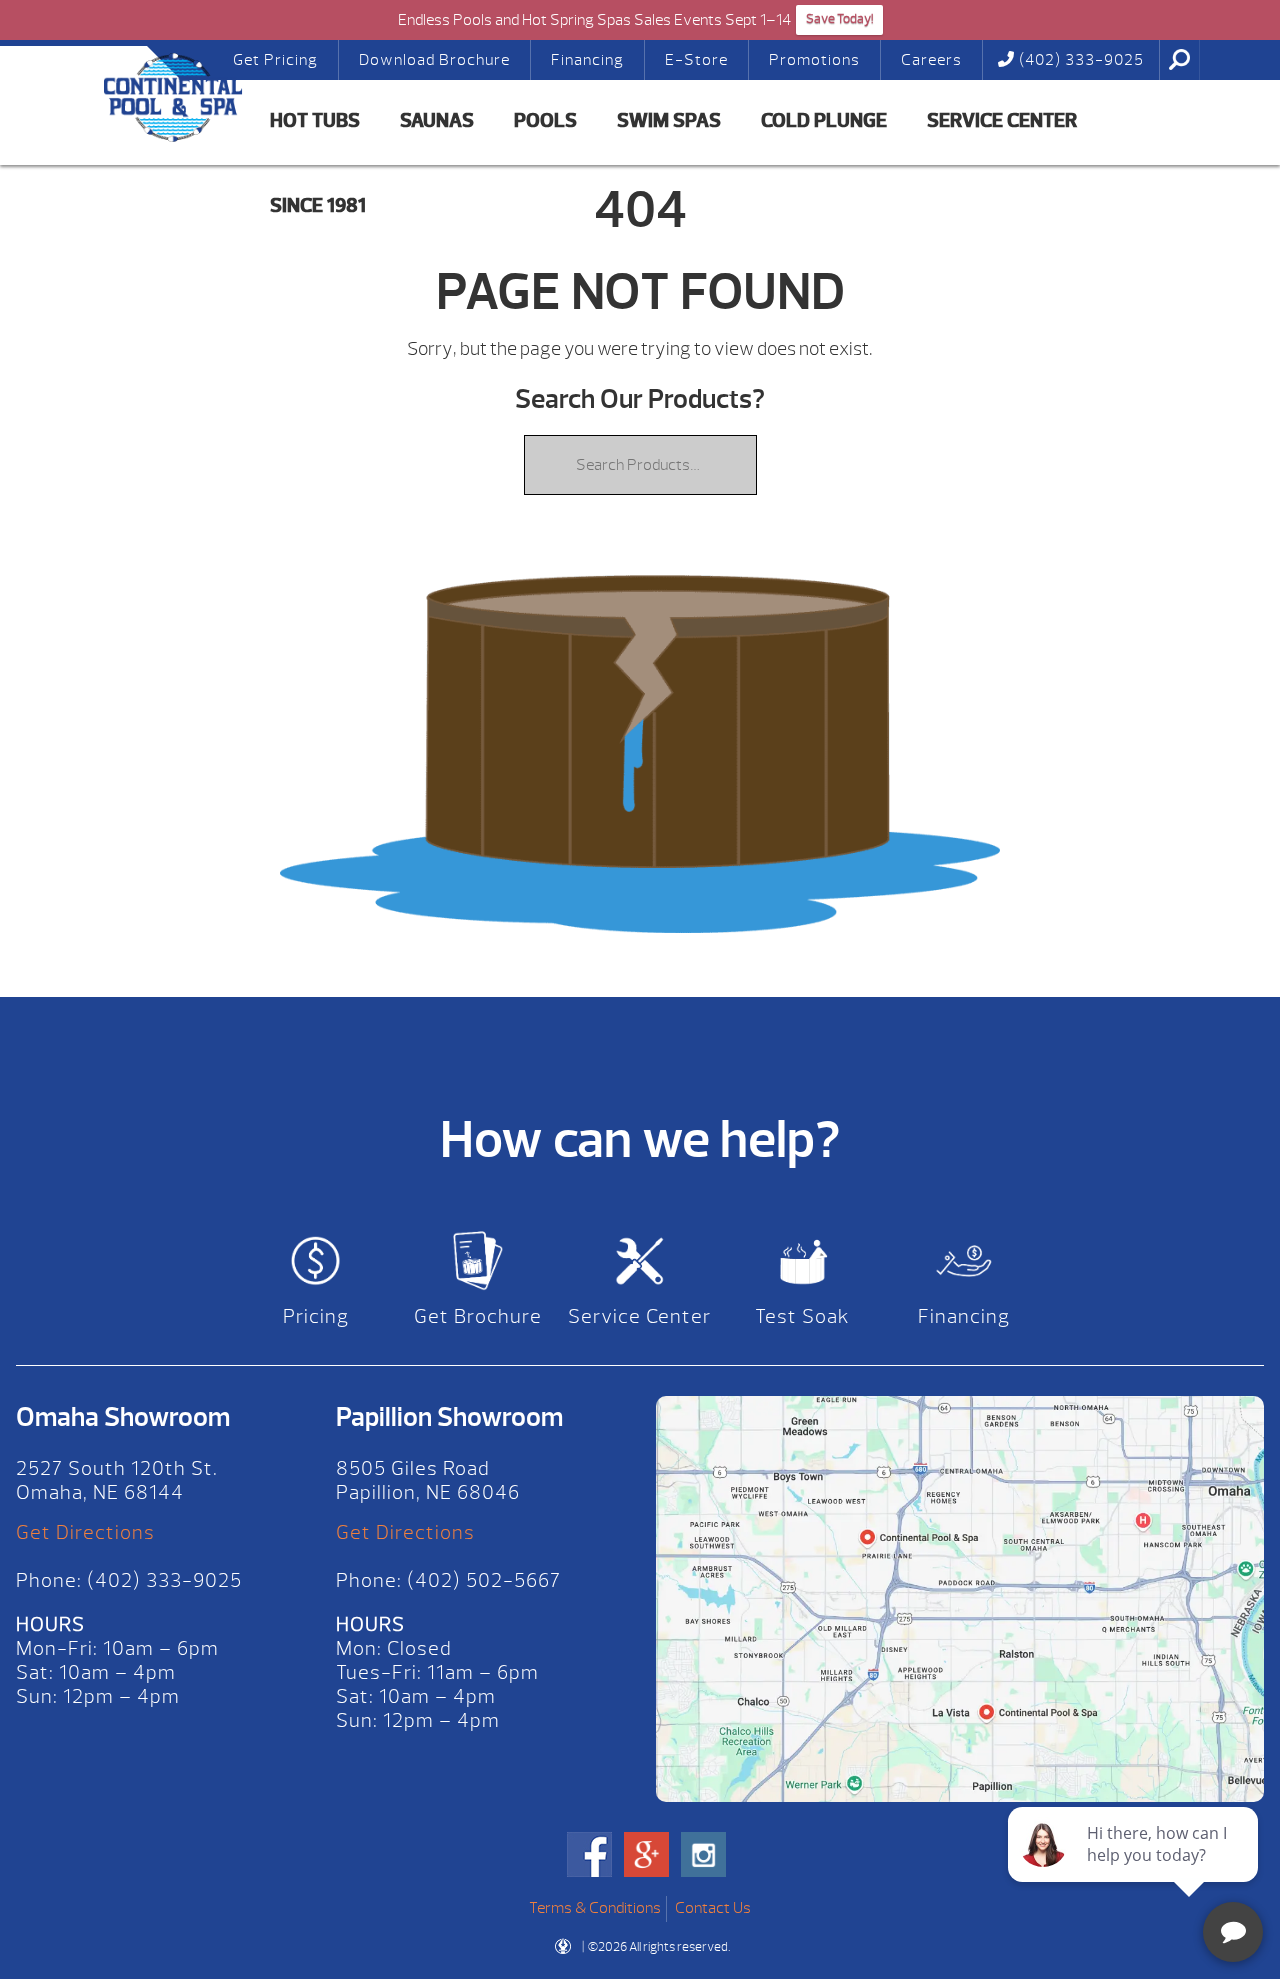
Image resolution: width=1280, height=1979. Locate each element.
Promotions (814, 60)
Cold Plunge (824, 120)
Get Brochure (478, 1316)
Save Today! (839, 19)
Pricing (316, 1316)
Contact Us (713, 1908)
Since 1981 (318, 205)
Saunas (437, 120)
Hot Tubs (315, 120)
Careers (931, 60)
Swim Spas (669, 120)
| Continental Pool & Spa (125, 97)
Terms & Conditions (595, 1908)
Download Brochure (434, 60)
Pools (545, 120)
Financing (587, 60)
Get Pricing (275, 60)
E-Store (696, 60)
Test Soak (802, 1316)
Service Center (1002, 120)
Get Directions (85, 1533)
